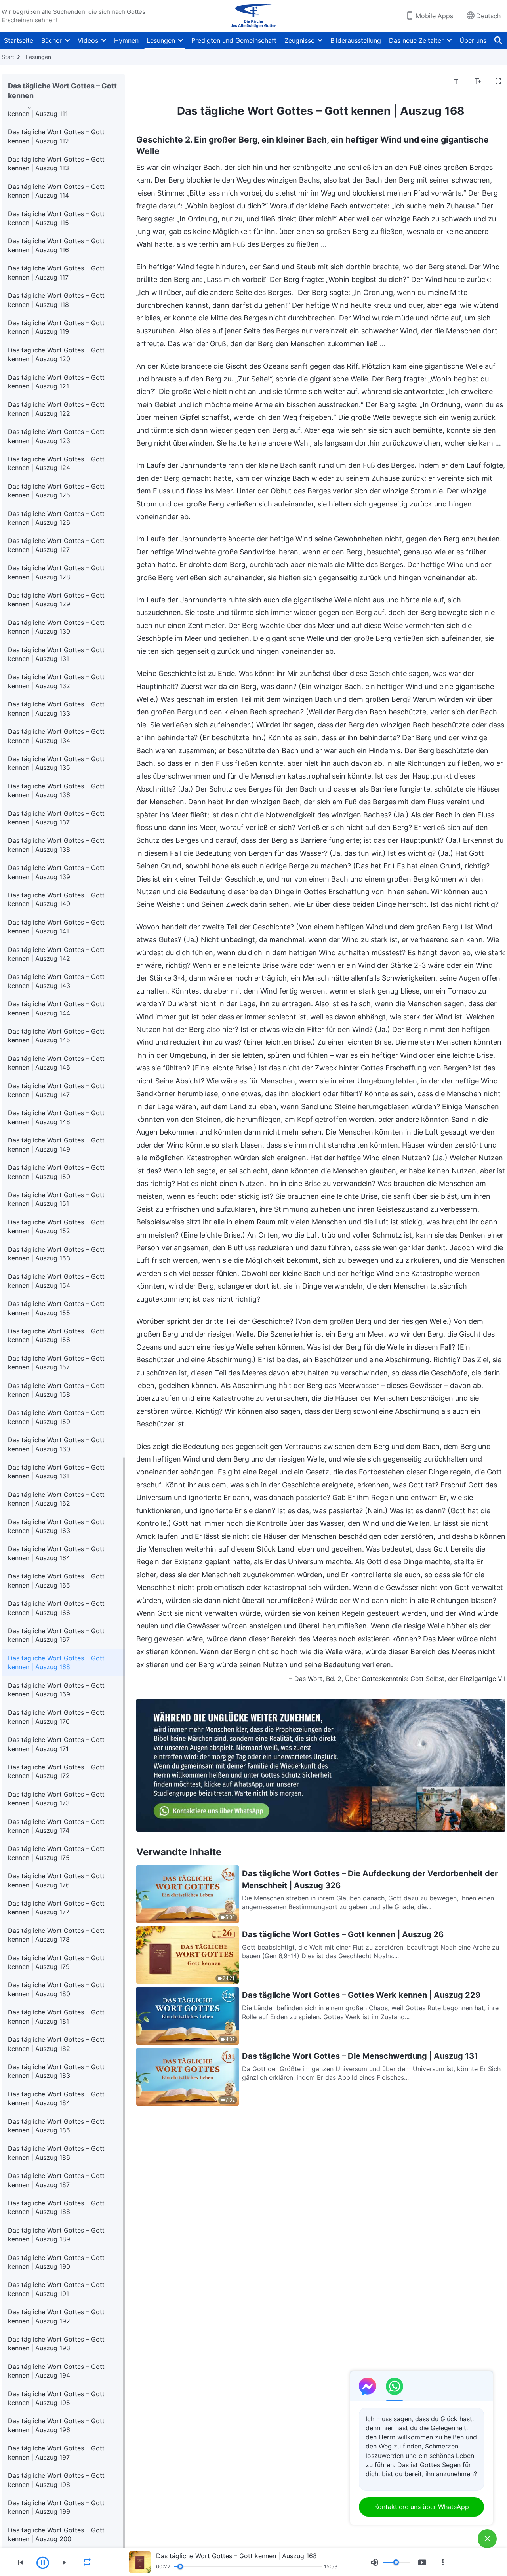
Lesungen (161, 40)
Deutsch (488, 16)
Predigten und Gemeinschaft (234, 40)
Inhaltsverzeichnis (168, 82)
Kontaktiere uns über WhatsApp (422, 2507)
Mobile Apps (434, 16)
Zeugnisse (299, 40)
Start (8, 57)
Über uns (473, 40)
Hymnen (126, 40)
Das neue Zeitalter (416, 40)
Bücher (51, 40)
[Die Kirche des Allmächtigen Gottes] (253, 16)
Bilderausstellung (356, 40)
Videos (88, 40)
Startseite (19, 40)
